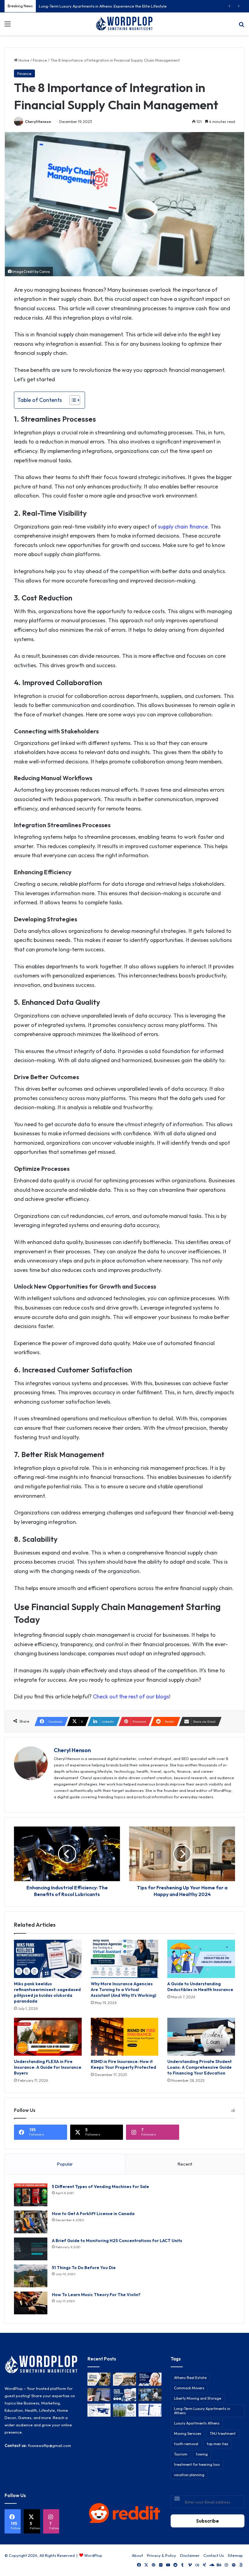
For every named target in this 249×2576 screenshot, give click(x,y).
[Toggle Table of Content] (72, 400)
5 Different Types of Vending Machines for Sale (101, 2187)
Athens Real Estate (190, 2378)
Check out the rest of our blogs (131, 1696)
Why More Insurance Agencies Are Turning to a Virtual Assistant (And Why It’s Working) (123, 1990)
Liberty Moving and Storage (198, 2398)
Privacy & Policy (162, 2555)
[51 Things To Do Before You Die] (31, 2276)
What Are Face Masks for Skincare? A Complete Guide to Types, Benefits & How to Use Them (124, 6)
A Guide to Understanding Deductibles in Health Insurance (200, 1987)
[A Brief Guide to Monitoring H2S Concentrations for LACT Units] (31, 2249)
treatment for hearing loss (197, 2464)
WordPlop (93, 2555)
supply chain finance (183, 527)
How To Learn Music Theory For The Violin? (96, 2295)
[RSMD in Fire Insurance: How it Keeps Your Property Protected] (125, 2037)
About (137, 2555)
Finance (40, 60)
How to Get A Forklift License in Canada (93, 2214)
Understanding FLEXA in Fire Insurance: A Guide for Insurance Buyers (48, 2067)
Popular (65, 2164)
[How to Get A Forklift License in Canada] (31, 2222)
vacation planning (189, 2475)
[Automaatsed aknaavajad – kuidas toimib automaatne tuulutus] (124, 2410)
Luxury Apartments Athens (197, 2423)
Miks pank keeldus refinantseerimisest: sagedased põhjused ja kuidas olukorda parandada (47, 1992)
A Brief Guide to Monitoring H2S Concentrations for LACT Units (117, 2241)
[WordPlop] (124, 24)
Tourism (181, 2454)
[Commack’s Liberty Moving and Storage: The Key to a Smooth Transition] (99, 2379)
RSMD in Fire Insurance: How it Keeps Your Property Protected (123, 2064)
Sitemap (235, 2555)
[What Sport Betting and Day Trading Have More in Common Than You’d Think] (99, 2395)
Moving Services (188, 2433)
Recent (185, 2164)
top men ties (218, 2444)
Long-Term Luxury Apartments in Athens (202, 2411)
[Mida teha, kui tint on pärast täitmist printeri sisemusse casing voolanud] (99, 2410)
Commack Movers (189, 2388)
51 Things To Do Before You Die (84, 2268)
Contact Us (214, 2555)
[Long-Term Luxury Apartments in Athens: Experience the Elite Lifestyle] (124, 2379)
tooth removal (186, 2444)
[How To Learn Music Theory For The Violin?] (31, 2303)
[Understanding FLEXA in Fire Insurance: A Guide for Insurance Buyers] (48, 2037)
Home (24, 60)
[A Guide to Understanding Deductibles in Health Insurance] (201, 1959)
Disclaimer (190, 2555)
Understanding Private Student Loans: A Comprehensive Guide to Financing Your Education (200, 2067)
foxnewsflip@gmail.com (49, 2445)
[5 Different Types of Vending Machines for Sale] (31, 2195)
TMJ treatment (223, 2433)
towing (202, 2454)
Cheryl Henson (38, 122)
